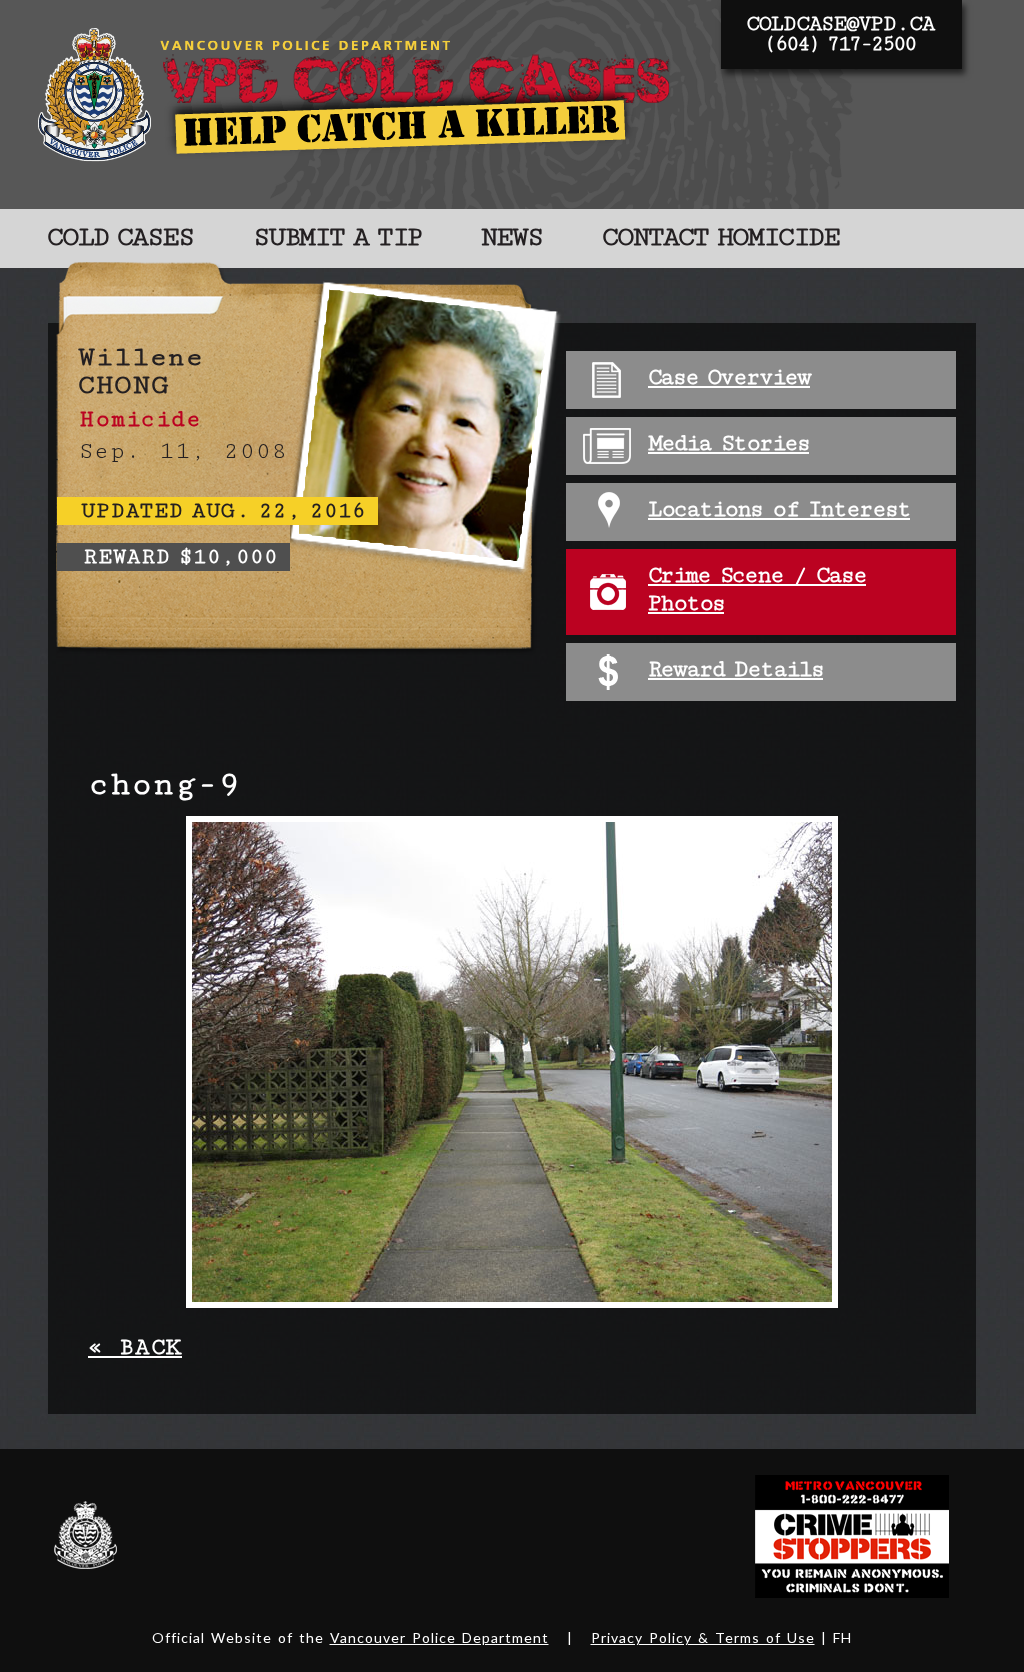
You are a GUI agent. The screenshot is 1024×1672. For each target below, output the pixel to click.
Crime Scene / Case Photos (757, 589)
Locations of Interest (779, 509)
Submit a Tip (337, 237)
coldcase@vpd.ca (840, 24)
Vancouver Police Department (439, 1637)
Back (135, 1347)
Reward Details (735, 669)
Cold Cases (120, 237)
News (511, 237)
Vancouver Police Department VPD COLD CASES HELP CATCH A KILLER (358, 103)
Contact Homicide (720, 237)
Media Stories (728, 443)
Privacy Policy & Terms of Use (703, 1637)
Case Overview (729, 377)
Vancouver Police (85, 1535)
